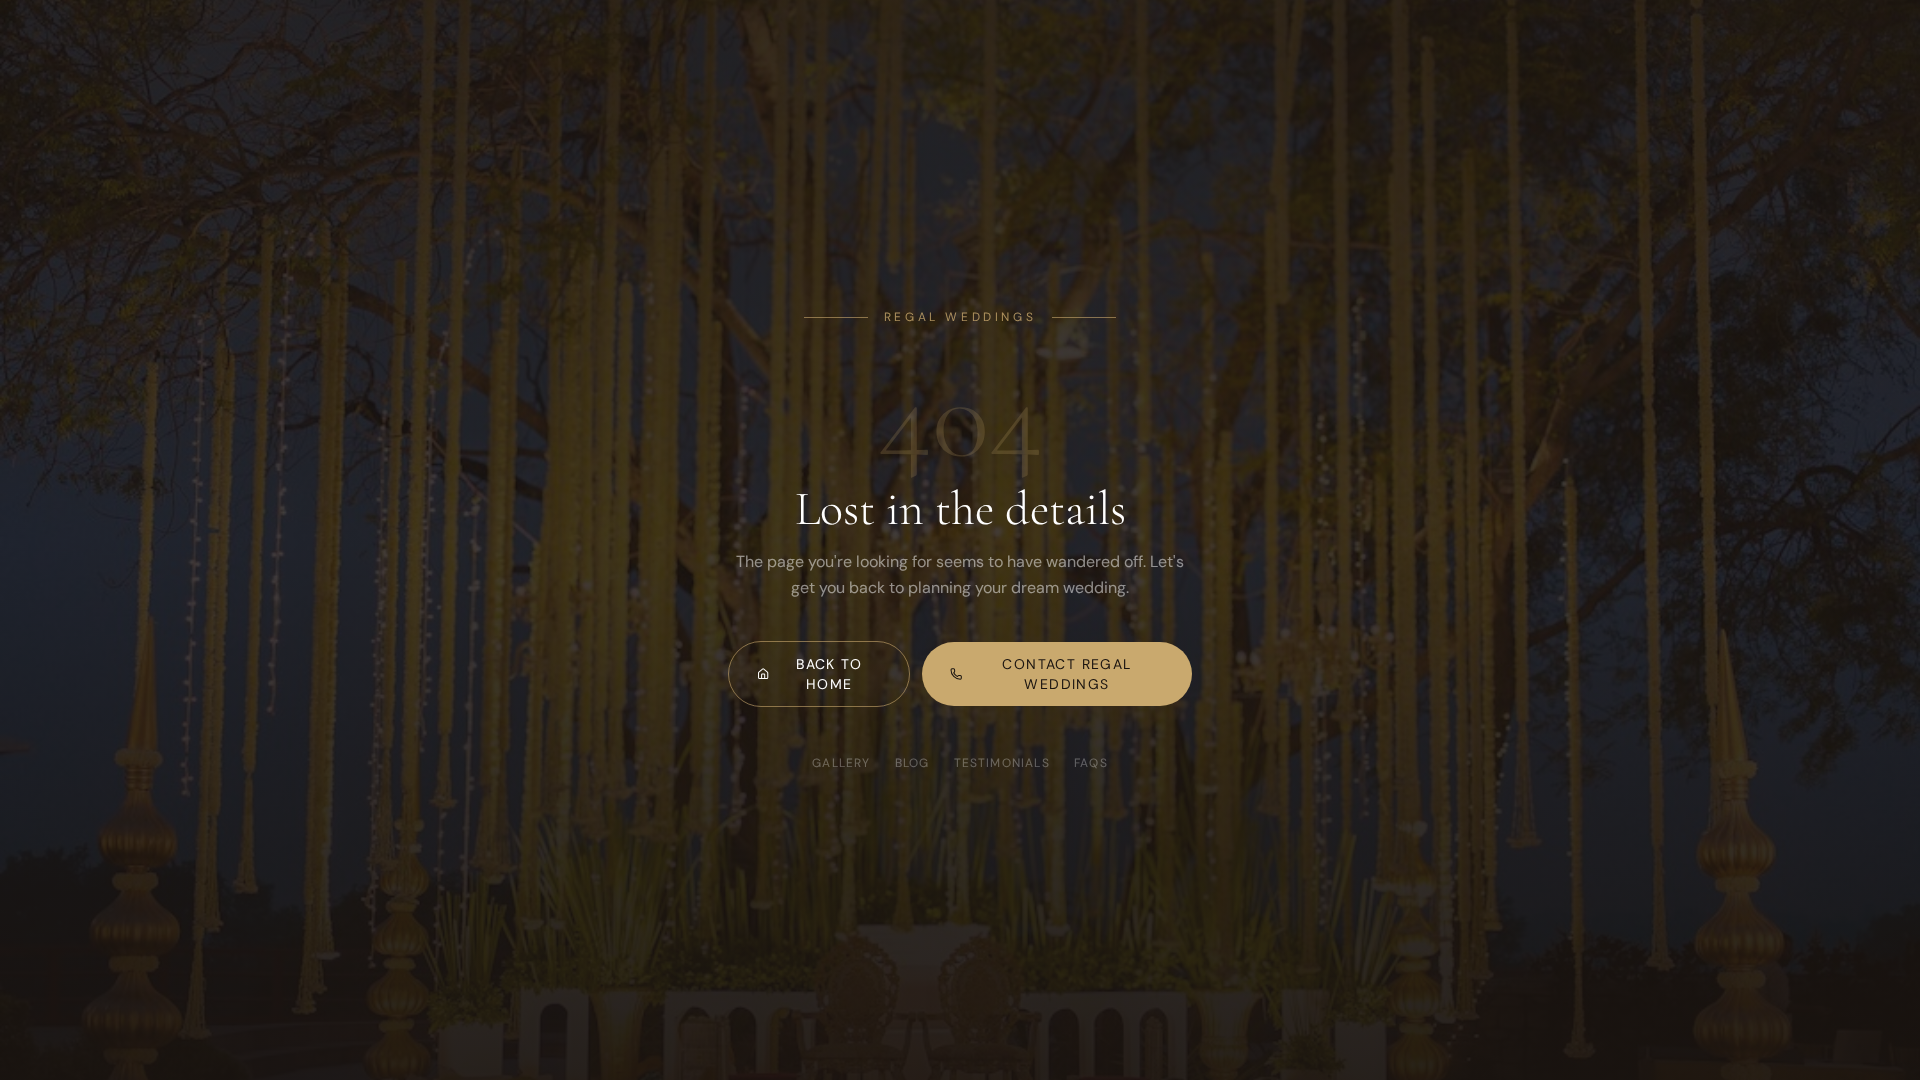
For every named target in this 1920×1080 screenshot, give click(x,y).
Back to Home (829, 674)
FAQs (1091, 763)
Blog (912, 763)
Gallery (841, 763)
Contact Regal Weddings (1066, 674)
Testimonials (1002, 763)
